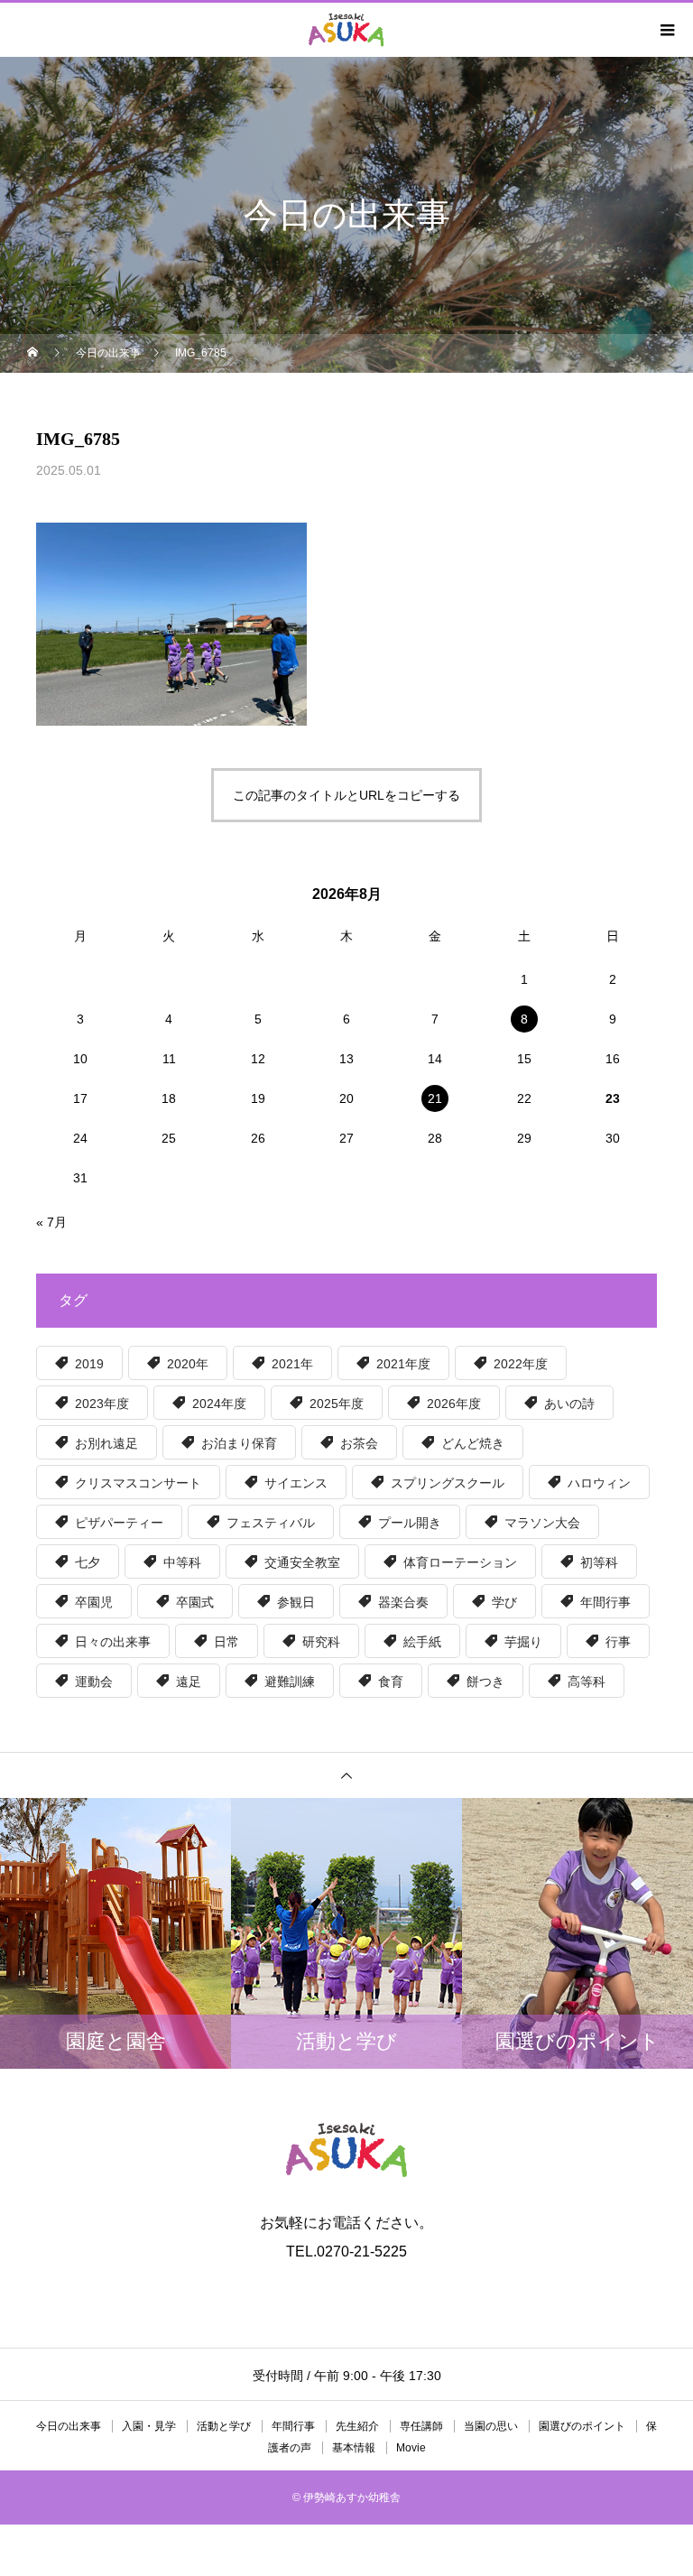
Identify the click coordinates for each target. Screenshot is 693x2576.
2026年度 (454, 1404)
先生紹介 (357, 2426)
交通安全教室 (302, 1562)
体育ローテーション (460, 1562)
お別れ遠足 (106, 1443)
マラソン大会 (542, 1523)
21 (435, 1098)
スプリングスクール (448, 1483)
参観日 (296, 1602)
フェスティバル (271, 1523)
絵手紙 (422, 1642)
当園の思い (491, 2426)
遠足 (189, 1682)
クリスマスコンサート (138, 1483)
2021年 (292, 1364)
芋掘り (523, 1642)
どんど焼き (473, 1443)
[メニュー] (666, 30)
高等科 (587, 1682)
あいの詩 (569, 1404)
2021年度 (403, 1364)
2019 (89, 1364)
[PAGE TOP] (346, 1775)
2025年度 (337, 1404)
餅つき (485, 1682)
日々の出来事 (113, 1642)
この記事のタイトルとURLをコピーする (346, 795)
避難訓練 (290, 1682)
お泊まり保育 (239, 1443)
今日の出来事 (69, 2426)
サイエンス (296, 1483)
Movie (411, 2448)
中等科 (182, 1562)
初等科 (599, 1562)
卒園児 (94, 1602)
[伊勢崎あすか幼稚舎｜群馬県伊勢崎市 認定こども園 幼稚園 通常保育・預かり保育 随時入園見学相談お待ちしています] (346, 2150)
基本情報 (354, 2448)
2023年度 (102, 1404)
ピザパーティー (119, 1523)
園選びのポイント (582, 2426)
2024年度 (219, 1404)
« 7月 (51, 1222)
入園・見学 (149, 2426)
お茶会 (359, 1443)
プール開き (410, 1523)
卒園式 (195, 1602)
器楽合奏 (403, 1602)
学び (504, 1602)
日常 (226, 1642)
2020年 (188, 1364)
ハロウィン (599, 1483)
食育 (391, 1682)
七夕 (88, 1562)
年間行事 (605, 1602)
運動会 (94, 1682)
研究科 (321, 1642)
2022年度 (521, 1364)
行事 (618, 1642)
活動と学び (224, 2426)
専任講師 (421, 2426)
